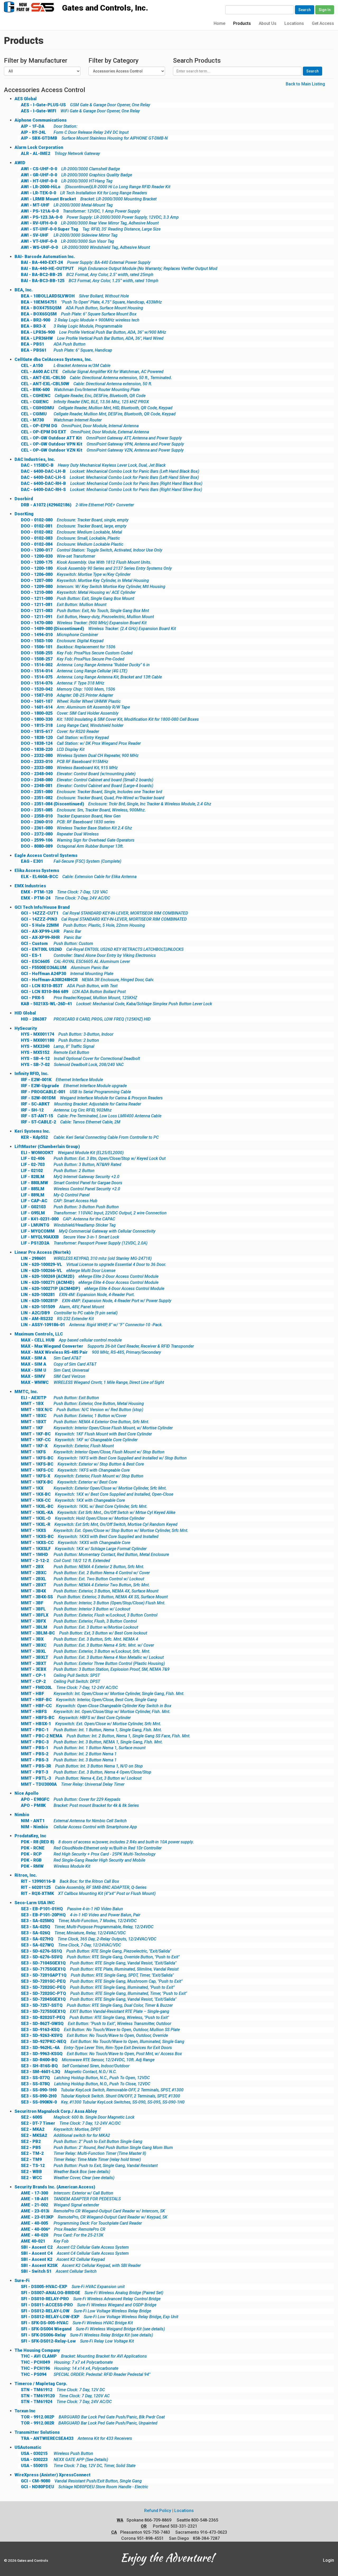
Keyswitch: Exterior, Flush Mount (67, 1446)
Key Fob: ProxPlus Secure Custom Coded (77, 653)
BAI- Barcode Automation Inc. (45, 257)
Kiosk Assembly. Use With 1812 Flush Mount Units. (86, 562)
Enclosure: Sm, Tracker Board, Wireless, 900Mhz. (83, 810)
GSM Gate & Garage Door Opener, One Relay (86, 105)
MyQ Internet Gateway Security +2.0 (70, 1177)
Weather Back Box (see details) (65, 2172)
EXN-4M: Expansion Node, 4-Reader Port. (78, 1295)
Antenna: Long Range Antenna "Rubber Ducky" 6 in (85, 665)
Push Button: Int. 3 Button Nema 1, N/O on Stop (82, 1766)
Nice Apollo (27, 1793)
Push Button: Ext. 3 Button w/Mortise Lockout (79, 1627)
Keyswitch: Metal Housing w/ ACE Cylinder (78, 592)
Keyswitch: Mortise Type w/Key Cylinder (76, 574)
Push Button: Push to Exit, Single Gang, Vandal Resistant (89, 2166)
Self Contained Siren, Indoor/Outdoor (75, 2066)
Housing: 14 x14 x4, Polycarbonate (70, 2368)
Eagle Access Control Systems (46, 855)
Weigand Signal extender (60, 2205)
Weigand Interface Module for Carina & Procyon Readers (92, 1098)
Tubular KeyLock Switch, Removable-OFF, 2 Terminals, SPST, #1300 (102, 2090)
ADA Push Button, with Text (69, 986)
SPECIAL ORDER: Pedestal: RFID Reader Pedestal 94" (86, 2374)
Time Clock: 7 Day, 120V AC (65, 2396)
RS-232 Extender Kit (57, 1319)
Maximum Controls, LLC (39, 1334)
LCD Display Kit (53, 749)
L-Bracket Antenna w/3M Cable (66, 366)
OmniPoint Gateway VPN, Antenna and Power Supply (102, 444)
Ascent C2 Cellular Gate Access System (75, 2247)
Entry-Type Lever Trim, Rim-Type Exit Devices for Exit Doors (96, 2048)
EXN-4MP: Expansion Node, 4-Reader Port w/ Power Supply (96, 1301)
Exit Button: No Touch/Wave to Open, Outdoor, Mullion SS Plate (100, 2030)
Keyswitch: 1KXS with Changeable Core (76, 1543)
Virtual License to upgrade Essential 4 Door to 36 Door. (93, 1264)
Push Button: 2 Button (58, 1171)
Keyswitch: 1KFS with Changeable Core (75, 1470)
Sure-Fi (22, 2281)
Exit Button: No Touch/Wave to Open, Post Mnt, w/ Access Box (101, 2054)
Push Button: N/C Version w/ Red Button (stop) (82, 1410)
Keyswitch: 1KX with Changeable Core (73, 1500)
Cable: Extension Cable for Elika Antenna (79, 877)
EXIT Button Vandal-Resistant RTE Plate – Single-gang (95, 2011)
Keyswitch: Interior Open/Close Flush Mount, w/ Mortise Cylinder (97, 1428)
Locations (294, 23)
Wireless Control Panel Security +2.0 (71, 1189)
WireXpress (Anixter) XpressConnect (53, 2475)
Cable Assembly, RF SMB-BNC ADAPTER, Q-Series (84, 1887)
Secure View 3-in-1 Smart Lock (70, 1237)
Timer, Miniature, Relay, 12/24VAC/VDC (73, 1933)
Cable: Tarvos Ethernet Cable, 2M (71, 1122)
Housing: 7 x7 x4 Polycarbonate (67, 2362)
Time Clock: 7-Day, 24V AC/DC (65, 898)
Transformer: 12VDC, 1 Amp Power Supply (81, 211)
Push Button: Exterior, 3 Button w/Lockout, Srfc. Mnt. (86, 1651)
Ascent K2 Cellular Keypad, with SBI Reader (81, 2265)
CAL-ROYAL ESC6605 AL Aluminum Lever (75, 961)
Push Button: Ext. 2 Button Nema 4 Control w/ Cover (85, 1573)
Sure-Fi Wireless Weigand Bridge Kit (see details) (93, 2329)
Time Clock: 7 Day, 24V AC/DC (66, 2402)
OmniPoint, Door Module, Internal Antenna (80, 426)
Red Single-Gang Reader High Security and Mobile (83, 1860)
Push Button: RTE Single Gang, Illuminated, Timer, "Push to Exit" (104, 1993)
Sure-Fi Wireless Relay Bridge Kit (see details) (87, 2335)
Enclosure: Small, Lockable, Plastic (70, 538)
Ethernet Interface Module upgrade (74, 1086)
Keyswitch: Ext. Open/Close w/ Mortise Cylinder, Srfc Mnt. (91, 1724)
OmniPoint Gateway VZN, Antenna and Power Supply (102, 450)
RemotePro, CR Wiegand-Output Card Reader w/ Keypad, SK (94, 2217)
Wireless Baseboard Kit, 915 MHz (69, 768)
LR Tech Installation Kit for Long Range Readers (84, 193)
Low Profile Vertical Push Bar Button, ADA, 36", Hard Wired (92, 338)
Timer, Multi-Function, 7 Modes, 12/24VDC (79, 1921)
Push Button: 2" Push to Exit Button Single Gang (82, 2141)
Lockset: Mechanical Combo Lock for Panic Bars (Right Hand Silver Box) (111, 490)
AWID (20, 163)
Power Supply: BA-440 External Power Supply (86, 262)
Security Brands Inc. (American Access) (55, 2187)
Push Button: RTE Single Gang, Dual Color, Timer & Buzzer (97, 2005)
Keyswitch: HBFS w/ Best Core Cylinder (76, 1718)
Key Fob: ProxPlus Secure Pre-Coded (73, 659)
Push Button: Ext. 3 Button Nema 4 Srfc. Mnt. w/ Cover (87, 1645)
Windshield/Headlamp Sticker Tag (68, 1225)
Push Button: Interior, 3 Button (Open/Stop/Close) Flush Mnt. (93, 1603)
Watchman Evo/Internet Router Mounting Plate (80, 390)
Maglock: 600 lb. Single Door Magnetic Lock (78, 2117)
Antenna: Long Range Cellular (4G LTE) (74, 671)
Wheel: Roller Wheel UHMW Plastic (71, 701)
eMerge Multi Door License (68, 1271)
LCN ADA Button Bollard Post (73, 992)
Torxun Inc (25, 2411)
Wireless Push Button (57, 2453)
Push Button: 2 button (60, 1040)
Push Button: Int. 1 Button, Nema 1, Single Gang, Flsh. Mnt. (91, 1730)
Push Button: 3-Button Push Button (70, 1207)
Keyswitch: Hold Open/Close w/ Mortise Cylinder (83, 1518)
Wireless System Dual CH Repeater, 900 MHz (80, 756)
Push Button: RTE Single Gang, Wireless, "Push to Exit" (95, 2017)
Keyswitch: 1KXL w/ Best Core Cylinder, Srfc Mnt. (84, 1506)
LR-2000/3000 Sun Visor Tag (67, 241)
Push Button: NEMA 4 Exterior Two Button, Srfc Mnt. (85, 1585)
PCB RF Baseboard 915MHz (65, 762)
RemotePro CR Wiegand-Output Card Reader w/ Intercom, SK (93, 2211)
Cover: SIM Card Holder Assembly (70, 713)
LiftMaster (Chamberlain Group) (47, 1147)
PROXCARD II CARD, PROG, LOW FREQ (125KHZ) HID (86, 1019)
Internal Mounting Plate (67, 974)
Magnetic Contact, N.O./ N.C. (69, 2072)
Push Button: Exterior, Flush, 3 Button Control (79, 1621)
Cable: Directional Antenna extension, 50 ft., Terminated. (96, 378)
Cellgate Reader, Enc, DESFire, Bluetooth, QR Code (83, 396)
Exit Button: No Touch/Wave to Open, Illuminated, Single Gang (103, 2042)
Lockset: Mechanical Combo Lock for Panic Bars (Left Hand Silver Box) (110, 477)
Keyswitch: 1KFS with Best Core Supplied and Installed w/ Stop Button (104, 1458)
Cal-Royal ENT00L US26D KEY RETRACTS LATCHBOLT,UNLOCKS (102, 949)
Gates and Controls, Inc (34, 6)
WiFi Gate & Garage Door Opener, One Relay (80, 111)
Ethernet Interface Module (62, 1080)
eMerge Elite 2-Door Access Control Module (90, 1276)
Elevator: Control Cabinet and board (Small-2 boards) (87, 780)
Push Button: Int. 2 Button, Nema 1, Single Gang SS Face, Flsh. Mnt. (106, 1736)
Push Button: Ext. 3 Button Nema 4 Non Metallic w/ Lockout (92, 1657)
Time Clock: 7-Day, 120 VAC (64, 892)
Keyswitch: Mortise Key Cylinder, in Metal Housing (85, 580)
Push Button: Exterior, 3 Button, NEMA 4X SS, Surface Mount (94, 1597)
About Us (268, 23)
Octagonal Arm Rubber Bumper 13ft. (72, 846)
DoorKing (24, 514)
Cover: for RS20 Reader (60, 731)
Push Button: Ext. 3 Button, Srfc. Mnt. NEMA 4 (79, 1639)
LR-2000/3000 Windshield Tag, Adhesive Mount (85, 247)
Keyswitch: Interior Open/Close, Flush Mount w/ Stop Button (93, 1452)
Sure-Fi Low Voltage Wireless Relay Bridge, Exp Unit (100, 2317)
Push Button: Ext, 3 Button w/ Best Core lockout (84, 1633)
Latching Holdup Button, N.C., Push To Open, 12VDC (85, 2078)
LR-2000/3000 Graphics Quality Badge (76, 175)
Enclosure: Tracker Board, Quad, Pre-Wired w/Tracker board (93, 798)
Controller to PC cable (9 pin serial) (69, 1313)
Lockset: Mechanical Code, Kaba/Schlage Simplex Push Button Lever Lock (116, 1004)
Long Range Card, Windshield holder (72, 725)
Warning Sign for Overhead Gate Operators (78, 840)
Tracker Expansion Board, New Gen (71, 816)
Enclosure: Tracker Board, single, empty (75, 520)
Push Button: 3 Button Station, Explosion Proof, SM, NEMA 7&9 (95, 1669)
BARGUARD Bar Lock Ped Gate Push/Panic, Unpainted (89, 2423)
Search (305, 10)
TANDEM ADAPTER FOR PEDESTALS (71, 2199)
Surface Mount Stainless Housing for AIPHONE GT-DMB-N (94, 138)
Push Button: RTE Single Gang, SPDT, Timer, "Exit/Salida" (97, 1975)
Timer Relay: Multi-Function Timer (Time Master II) (83, 2153)
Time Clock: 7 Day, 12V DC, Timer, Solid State (78, 2466)
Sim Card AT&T (51, 1358)
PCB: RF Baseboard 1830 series (68, 822)
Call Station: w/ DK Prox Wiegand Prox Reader (81, 743)
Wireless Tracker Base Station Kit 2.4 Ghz (76, 828)
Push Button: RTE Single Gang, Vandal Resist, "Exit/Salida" (99, 1963)
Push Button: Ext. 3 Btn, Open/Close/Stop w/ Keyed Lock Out (93, 1158)
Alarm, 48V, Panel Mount (62, 1307)
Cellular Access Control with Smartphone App (79, 1827)
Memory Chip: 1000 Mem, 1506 (68, 689)
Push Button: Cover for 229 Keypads (71, 1799)
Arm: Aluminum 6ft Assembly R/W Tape (75, 707)
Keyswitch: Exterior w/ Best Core (69, 1482)
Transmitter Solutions (37, 2432)
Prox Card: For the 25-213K (62, 2235)
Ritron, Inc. (26, 1875)
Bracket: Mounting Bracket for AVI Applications (84, 2356)
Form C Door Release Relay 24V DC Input (75, 132)
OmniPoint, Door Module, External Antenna (85, 432)
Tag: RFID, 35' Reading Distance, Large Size (91, 229)
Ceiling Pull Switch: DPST (60, 1681)
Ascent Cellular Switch (59, 2271)
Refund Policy (158, 2511)
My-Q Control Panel (55, 1195)
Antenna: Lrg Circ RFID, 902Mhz (66, 1110)
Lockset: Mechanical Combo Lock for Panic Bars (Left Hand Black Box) (110, 471)
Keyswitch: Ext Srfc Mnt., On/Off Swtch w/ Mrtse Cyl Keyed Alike (98, 1512)
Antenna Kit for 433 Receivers (76, 2438)
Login (328, 2560)
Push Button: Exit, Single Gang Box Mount (78, 598)
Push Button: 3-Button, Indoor (67, 1034)
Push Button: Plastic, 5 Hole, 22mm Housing (83, 925)
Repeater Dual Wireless (60, 834)
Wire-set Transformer (58, 556)
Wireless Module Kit (56, 1866)
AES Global (26, 99)
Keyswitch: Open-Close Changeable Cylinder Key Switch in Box (96, 1706)
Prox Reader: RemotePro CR (63, 2229)
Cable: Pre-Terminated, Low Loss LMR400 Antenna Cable (91, 1116)
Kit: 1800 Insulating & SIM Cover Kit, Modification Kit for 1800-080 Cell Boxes (110, 719)
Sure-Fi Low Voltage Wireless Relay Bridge (86, 2311)
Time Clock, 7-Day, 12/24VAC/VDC (71, 1945)
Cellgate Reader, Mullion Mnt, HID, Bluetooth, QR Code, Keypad (97, 408)
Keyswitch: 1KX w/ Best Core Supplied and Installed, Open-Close (97, 1494)
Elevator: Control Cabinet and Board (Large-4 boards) (87, 786)
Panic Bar (51, 931)
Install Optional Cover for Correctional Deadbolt (80, 1059)
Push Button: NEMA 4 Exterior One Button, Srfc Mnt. (85, 1422)
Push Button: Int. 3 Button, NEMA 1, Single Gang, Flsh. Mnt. (92, 1742)
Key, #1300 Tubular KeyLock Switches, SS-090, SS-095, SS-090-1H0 (103, 2102)
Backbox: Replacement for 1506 (68, 647)
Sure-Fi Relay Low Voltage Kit (77, 2341)
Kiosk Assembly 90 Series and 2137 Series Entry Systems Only (96, 568)
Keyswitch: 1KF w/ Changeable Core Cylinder (79, 1440)
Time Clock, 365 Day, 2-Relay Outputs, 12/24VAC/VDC (89, 1939)
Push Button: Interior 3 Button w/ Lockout (76, 1609)
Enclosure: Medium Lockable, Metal (71, 532)
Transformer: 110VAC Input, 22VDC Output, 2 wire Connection (94, 1213)
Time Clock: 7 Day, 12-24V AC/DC (71, 2123)
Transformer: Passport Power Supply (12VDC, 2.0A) (84, 1243)
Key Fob (45, 2241)
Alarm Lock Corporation (39, 147)
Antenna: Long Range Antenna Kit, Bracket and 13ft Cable (91, 677)
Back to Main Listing (305, 84)
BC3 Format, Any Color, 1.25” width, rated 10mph (90, 281)
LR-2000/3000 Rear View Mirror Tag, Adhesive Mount (90, 223)
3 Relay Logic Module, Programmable (72, 326)
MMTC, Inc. (26, 1392)
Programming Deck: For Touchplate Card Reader (81, 2223)
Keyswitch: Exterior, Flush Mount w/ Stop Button (82, 1476)
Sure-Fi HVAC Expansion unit (73, 2287)
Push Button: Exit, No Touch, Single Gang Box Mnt (85, 611)
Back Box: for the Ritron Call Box (70, 1881)
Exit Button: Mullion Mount (64, 605)
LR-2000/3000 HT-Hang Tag (67, 181)
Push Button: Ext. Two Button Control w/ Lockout (83, 1579)
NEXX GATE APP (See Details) (64, 2460)
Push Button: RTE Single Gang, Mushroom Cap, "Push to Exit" (102, 1981)
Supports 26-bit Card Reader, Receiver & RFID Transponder (107, 1346)
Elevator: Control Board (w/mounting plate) (78, 774)
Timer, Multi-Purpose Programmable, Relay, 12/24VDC (87, 1927)
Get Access (323, 23)
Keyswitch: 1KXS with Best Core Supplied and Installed (90, 1537)
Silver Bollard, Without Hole (75, 296)
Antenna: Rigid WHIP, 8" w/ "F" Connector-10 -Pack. (92, 1325)
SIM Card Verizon (53, 1376)
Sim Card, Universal (55, 1370)
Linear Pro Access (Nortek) (43, 1252)
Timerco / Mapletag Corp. (41, 2384)
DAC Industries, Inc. (35, 459)
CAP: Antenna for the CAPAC (68, 1219)
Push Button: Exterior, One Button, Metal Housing (82, 1404)
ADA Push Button (53, 344)
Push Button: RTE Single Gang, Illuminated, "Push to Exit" (98, 1987)
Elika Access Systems (37, 871)
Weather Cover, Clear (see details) (68, 2178)
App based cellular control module (71, 1340)
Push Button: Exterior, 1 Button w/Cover (74, 1416)
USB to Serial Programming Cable (76, 1092)
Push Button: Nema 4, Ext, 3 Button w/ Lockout (81, 1778)
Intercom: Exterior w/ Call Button (67, 2193)
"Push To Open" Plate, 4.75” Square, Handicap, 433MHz (91, 302)
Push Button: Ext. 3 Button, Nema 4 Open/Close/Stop (86, 1772)
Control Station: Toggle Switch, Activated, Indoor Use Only (92, 550)
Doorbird (24, 499)
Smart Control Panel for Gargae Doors (72, 1183)
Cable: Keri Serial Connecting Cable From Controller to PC (90, 1137)
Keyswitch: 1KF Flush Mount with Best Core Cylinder (86, 1434)
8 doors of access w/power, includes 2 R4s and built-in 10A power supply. (107, 1842)
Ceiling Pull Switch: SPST (60, 1675)
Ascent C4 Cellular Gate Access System (75, 2253)
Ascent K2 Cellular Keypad (63, 2259)
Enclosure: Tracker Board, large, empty (74, 526)
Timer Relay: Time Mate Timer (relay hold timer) (81, 2159)
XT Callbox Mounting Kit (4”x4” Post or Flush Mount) (88, 1893)
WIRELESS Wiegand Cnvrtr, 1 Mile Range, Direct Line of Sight (92, 1382)
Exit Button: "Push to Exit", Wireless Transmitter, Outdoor (96, 2024)
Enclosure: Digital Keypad (62, 641)
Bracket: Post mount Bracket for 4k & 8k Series (80, 1805)
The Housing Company (37, 2350)
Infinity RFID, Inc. (32, 1074)
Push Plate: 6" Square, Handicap (67, 350)
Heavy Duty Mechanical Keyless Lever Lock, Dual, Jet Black (93, 465)
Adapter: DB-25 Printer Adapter (67, 695)
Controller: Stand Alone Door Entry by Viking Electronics (88, 955)
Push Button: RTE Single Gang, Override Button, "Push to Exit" (100, 1957)
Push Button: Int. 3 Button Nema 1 (69, 1760)
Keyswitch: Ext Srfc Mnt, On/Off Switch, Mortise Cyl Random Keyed (99, 1524)
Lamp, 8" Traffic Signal (58, 1046)
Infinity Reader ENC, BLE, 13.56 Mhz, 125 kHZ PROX (85, 402)
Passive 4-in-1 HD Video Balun (72, 1909)
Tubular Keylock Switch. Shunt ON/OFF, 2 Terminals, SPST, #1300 (100, 2096)
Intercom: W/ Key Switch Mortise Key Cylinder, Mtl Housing (93, 587)
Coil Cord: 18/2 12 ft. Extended (65, 1561)
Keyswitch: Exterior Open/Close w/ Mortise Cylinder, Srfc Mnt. (94, 1488)
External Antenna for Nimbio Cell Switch (74, 1821)
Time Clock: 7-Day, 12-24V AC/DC (69, 1688)
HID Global (25, 1013)
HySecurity (26, 1028)
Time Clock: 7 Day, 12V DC (63, 2390)
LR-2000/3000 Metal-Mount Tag (67, 205)
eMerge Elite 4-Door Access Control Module (90, 1282)
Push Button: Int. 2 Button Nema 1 (69, 1754)
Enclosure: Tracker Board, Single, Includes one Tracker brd (91, 792)
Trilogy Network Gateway (60, 153)
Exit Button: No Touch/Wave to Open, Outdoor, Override (94, 2035)
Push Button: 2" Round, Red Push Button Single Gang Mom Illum (97, 2148)
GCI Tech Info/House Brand (42, 907)
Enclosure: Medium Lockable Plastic (72, 544)
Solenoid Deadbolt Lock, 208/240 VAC (72, 1065)
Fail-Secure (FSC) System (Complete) (71, 861)
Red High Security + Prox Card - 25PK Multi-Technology (88, 1854)
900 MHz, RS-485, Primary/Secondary (91, 1352)
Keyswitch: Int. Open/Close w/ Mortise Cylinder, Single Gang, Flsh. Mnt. (103, 1694)
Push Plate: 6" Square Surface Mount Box (79, 314)
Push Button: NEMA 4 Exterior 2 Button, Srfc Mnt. (83, 1567)
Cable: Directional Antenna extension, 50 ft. (86, 384)
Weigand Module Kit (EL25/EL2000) (72, 1153)
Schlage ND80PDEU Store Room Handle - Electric (84, 2487)
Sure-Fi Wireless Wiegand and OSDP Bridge (89, 2305)
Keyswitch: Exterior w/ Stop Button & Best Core (82, 1464)
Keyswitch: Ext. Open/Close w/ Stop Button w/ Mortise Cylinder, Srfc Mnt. (105, 1530)
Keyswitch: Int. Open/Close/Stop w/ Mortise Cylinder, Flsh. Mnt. (96, 1712)
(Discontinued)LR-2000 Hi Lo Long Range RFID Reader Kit (96, 187)
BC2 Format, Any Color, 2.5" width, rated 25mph (87, 275)
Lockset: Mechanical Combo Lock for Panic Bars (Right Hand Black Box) (112, 483)
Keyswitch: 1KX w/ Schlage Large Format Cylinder (84, 1549)
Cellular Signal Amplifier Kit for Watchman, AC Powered (92, 372)
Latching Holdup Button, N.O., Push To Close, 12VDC (86, 2084)
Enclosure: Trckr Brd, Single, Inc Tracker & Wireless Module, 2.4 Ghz (116, 804)
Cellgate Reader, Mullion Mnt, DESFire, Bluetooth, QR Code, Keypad (98, 414)
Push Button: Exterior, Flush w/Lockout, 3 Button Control (89, 1615)
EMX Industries (30, 886)
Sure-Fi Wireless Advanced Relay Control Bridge (91, 2299)
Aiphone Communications (41, 120)
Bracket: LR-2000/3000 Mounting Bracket (89, 199)
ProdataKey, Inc (30, 1836)
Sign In (325, 10)
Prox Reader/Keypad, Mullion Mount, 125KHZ (79, 998)
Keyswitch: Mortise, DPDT (61, 2129)
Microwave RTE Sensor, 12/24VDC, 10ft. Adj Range (88, 2060)
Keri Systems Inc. (32, 1131)
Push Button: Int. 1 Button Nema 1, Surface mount (83, 1748)
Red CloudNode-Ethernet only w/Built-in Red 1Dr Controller (91, 1848)
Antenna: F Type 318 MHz (63, 683)
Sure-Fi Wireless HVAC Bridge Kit (77, 2323)
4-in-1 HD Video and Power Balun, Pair (81, 1915)
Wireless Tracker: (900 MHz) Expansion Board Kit (84, 623)
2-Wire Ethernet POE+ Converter (77, 505)
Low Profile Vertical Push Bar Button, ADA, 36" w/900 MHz (93, 332)
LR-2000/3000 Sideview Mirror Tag (69, 235)
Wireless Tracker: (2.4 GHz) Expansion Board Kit (98, 629)
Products (242, 23)
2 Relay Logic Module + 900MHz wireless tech (80, 320)
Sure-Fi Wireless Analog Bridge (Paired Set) (92, 2293)
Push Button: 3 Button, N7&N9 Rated (71, 1165)
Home (219, 23)
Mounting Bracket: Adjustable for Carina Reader (81, 1104)
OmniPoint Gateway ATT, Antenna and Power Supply (101, 438)
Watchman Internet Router (61, 420)
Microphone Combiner (59, 635)
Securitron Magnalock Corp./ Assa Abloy (56, 2111)
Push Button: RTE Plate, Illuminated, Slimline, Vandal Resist (100, 1969)
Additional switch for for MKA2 (65, 2135)
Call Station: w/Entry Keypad (65, 738)
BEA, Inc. (24, 290)
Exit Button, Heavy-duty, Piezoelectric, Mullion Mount (87, 617)
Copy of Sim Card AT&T (59, 1364)
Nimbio (22, 1815)
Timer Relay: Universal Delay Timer (73, 1784)
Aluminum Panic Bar (65, 968)
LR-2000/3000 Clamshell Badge (70, 169)
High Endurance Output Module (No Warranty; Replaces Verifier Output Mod (119, 268)
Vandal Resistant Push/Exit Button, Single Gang (81, 2481)
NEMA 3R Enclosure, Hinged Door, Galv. (88, 980)
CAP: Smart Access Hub (59, 1201)
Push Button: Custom (57, 943)
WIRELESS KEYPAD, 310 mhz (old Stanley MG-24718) (86, 1258)
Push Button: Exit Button (60, 1398)
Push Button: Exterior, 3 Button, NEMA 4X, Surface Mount (90, 1591)
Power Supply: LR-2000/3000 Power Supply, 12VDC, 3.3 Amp (100, 217)
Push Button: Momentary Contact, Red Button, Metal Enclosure (95, 1555)
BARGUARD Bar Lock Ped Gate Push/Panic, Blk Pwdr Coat (93, 2417)
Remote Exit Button (55, 1052)
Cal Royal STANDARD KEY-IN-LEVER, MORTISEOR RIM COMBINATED (104, 913)
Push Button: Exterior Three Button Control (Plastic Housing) (93, 1663)
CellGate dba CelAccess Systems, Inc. (53, 359)
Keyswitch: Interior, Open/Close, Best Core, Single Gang (89, 1700)
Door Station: (49, 126)
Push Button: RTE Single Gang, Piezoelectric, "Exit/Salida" (96, 1951)
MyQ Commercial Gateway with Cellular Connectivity (88, 1231)
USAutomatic (28, 2447)
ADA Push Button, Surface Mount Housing (82, 308)
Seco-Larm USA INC (35, 1903)
